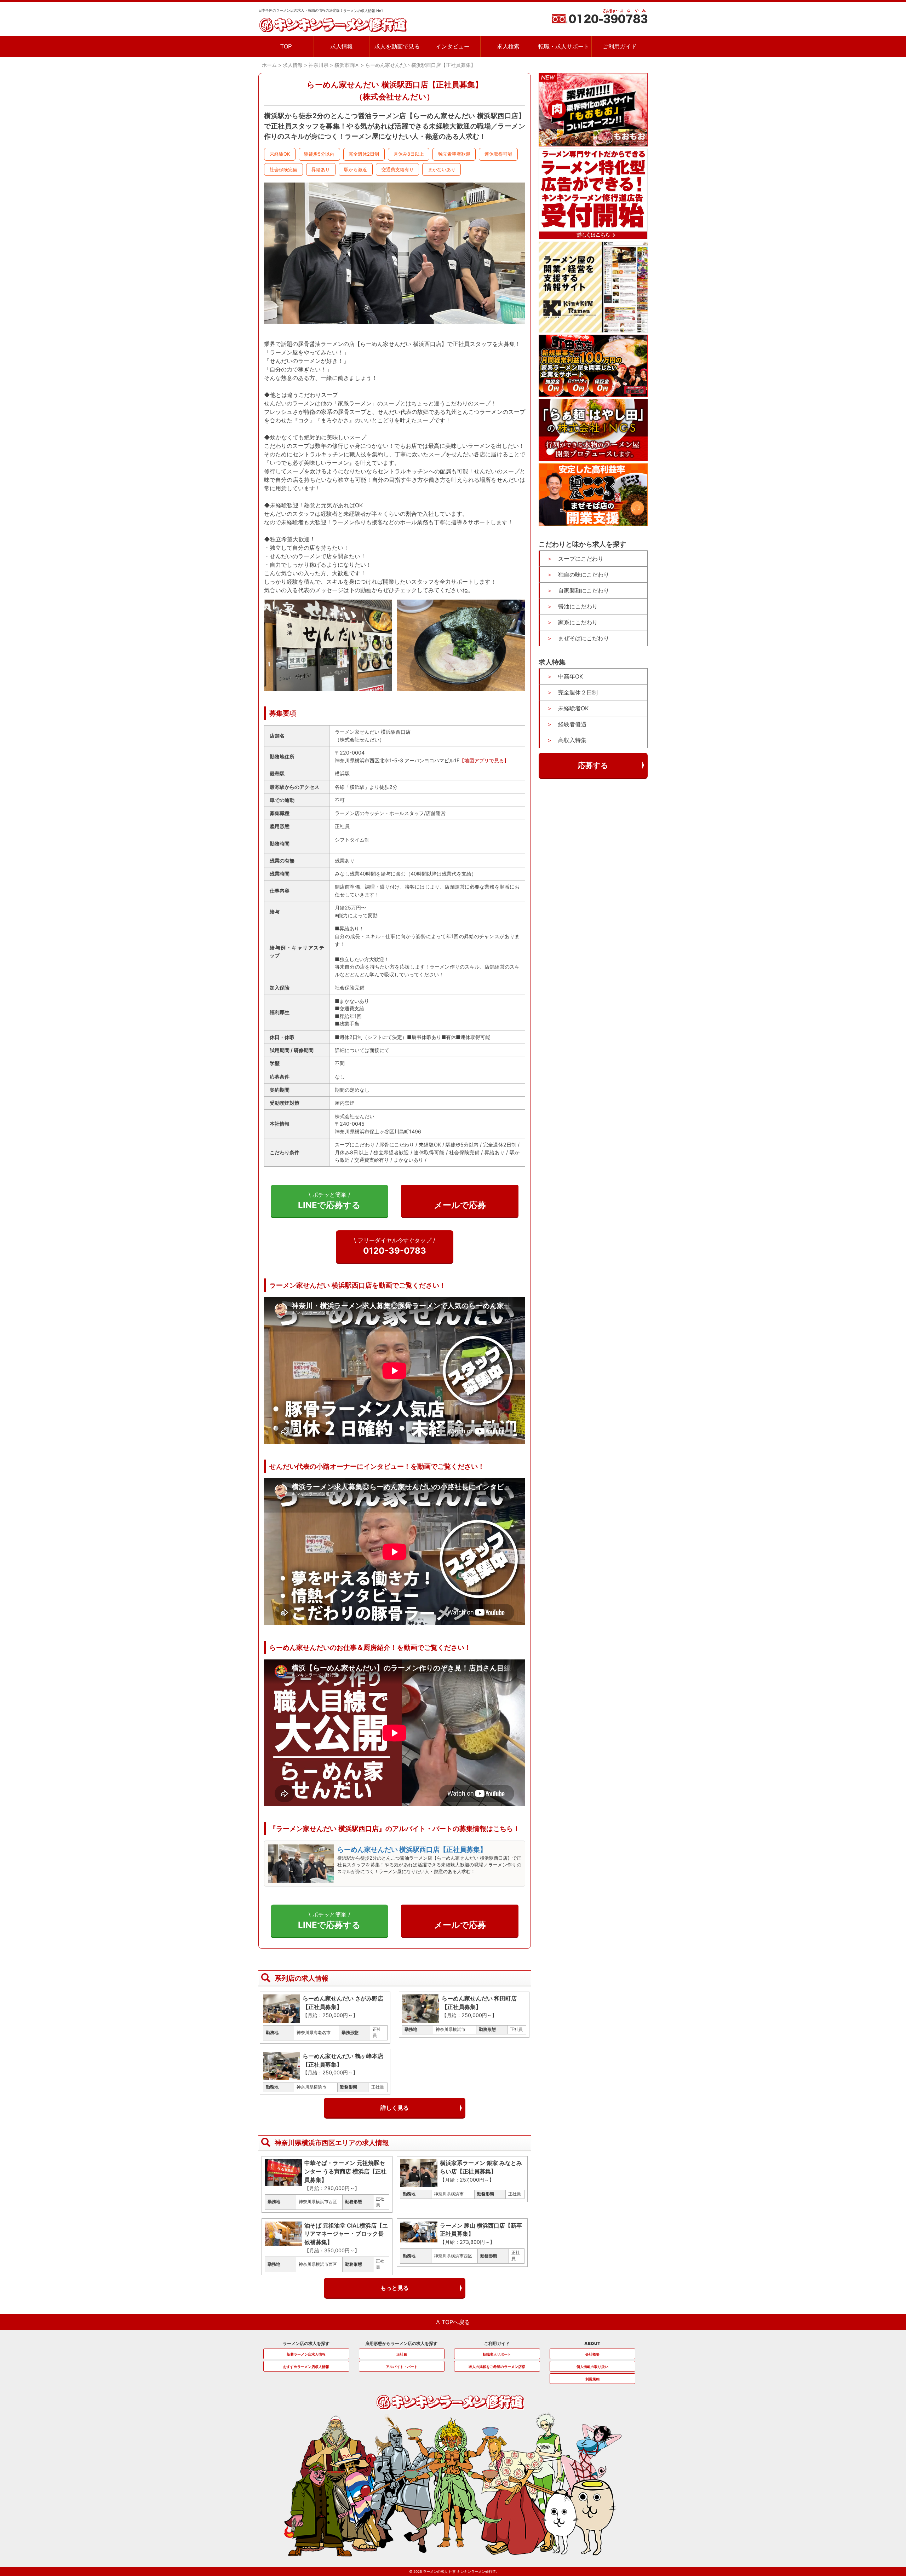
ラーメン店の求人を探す (306, 2343)
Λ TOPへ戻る (453, 2322)
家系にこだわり (578, 622)
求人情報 (342, 47)
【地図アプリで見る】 (484, 760)
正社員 (402, 2354)
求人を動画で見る (397, 47)
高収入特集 (572, 740)
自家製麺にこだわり (584, 590)
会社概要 (592, 2354)
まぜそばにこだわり (584, 638)
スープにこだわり (581, 558)
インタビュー (453, 47)
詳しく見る (395, 2108)
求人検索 (508, 47)
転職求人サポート (497, 2354)
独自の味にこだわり (584, 574)
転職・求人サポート (564, 47)
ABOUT (592, 2343)
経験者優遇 (572, 724)
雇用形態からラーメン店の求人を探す (401, 2343)
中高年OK (570, 676)
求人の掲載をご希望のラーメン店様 (497, 2367)
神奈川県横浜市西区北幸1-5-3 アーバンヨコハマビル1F (397, 760)
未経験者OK (573, 708)
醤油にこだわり (578, 606)
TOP (286, 47)
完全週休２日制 (578, 692)
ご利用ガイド (620, 47)
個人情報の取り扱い (592, 2367)
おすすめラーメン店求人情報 (306, 2367)
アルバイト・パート (402, 2367)
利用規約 (592, 2379)
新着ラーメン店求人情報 (306, 2354)
